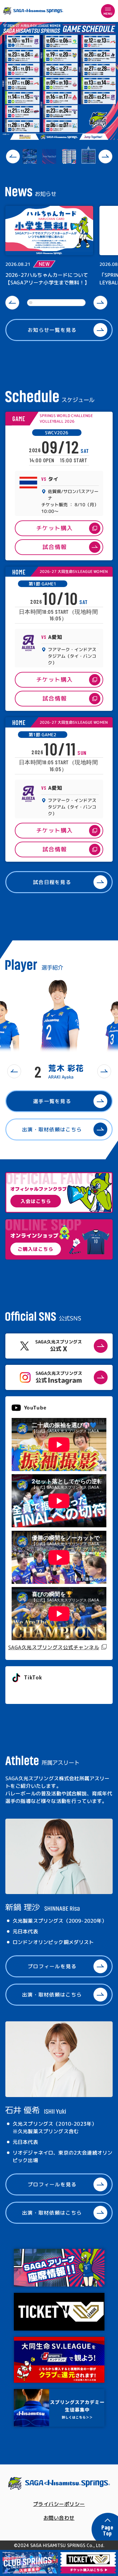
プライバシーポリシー (59, 2504)
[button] (13, 157)
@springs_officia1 (35, 1692)
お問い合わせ (59, 2518)
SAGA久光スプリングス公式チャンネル (54, 1647)
